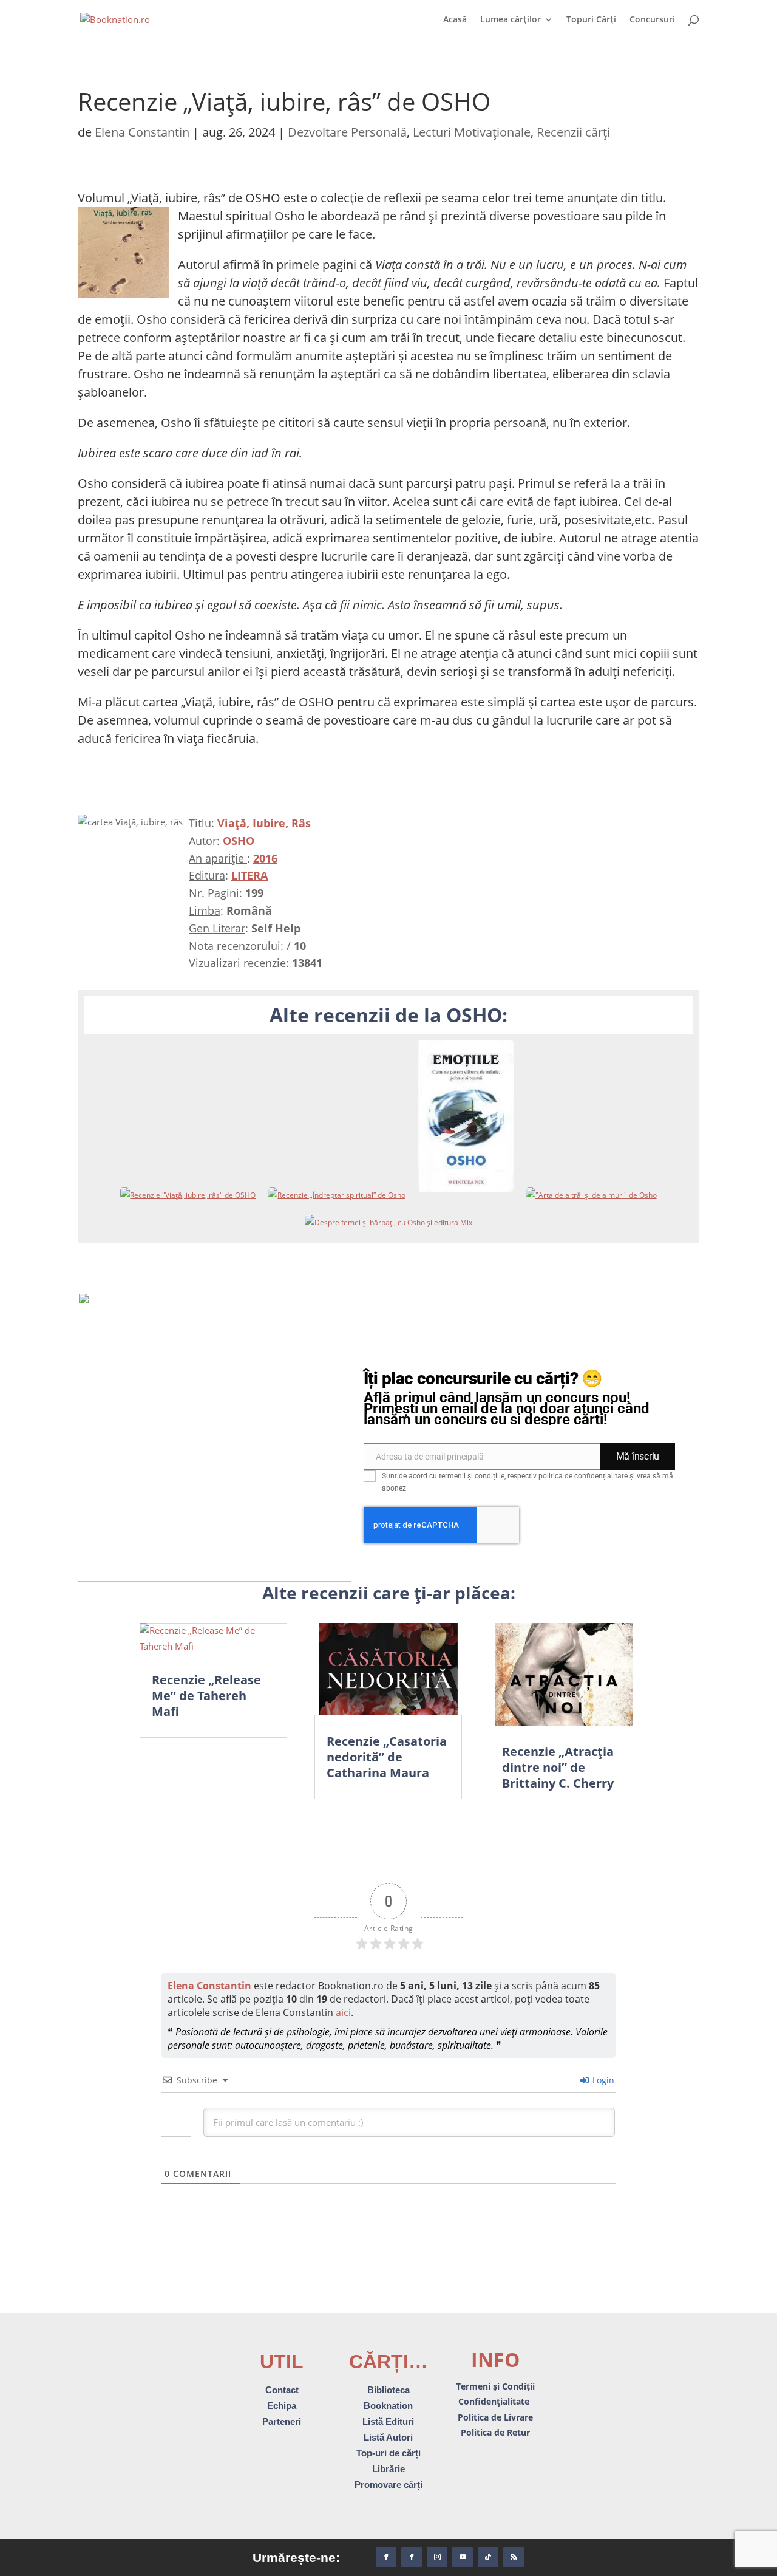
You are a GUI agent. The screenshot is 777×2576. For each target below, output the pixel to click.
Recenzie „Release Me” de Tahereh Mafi (206, 1696)
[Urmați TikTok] (488, 2557)
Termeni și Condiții (495, 2386)
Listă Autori (388, 2437)
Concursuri (652, 20)
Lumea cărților (511, 20)
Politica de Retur (495, 2432)
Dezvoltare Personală (347, 132)
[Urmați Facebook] (386, 2557)
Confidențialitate (495, 2401)
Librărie (388, 2469)
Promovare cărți (388, 2485)
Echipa (282, 2406)
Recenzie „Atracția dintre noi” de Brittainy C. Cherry (558, 1767)
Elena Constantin (142, 132)
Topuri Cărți (591, 20)
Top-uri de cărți (388, 2453)
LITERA (249, 875)
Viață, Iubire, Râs (264, 823)
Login (602, 2080)
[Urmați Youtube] (463, 2557)
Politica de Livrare (495, 2417)
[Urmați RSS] (514, 2557)
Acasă (455, 20)
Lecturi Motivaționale (472, 132)
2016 (265, 858)
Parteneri (282, 2421)
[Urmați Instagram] (437, 2557)
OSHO (239, 841)
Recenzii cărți (573, 132)
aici (343, 2012)
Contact (282, 2390)
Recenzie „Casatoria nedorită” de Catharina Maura (387, 1757)
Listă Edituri (388, 2421)
